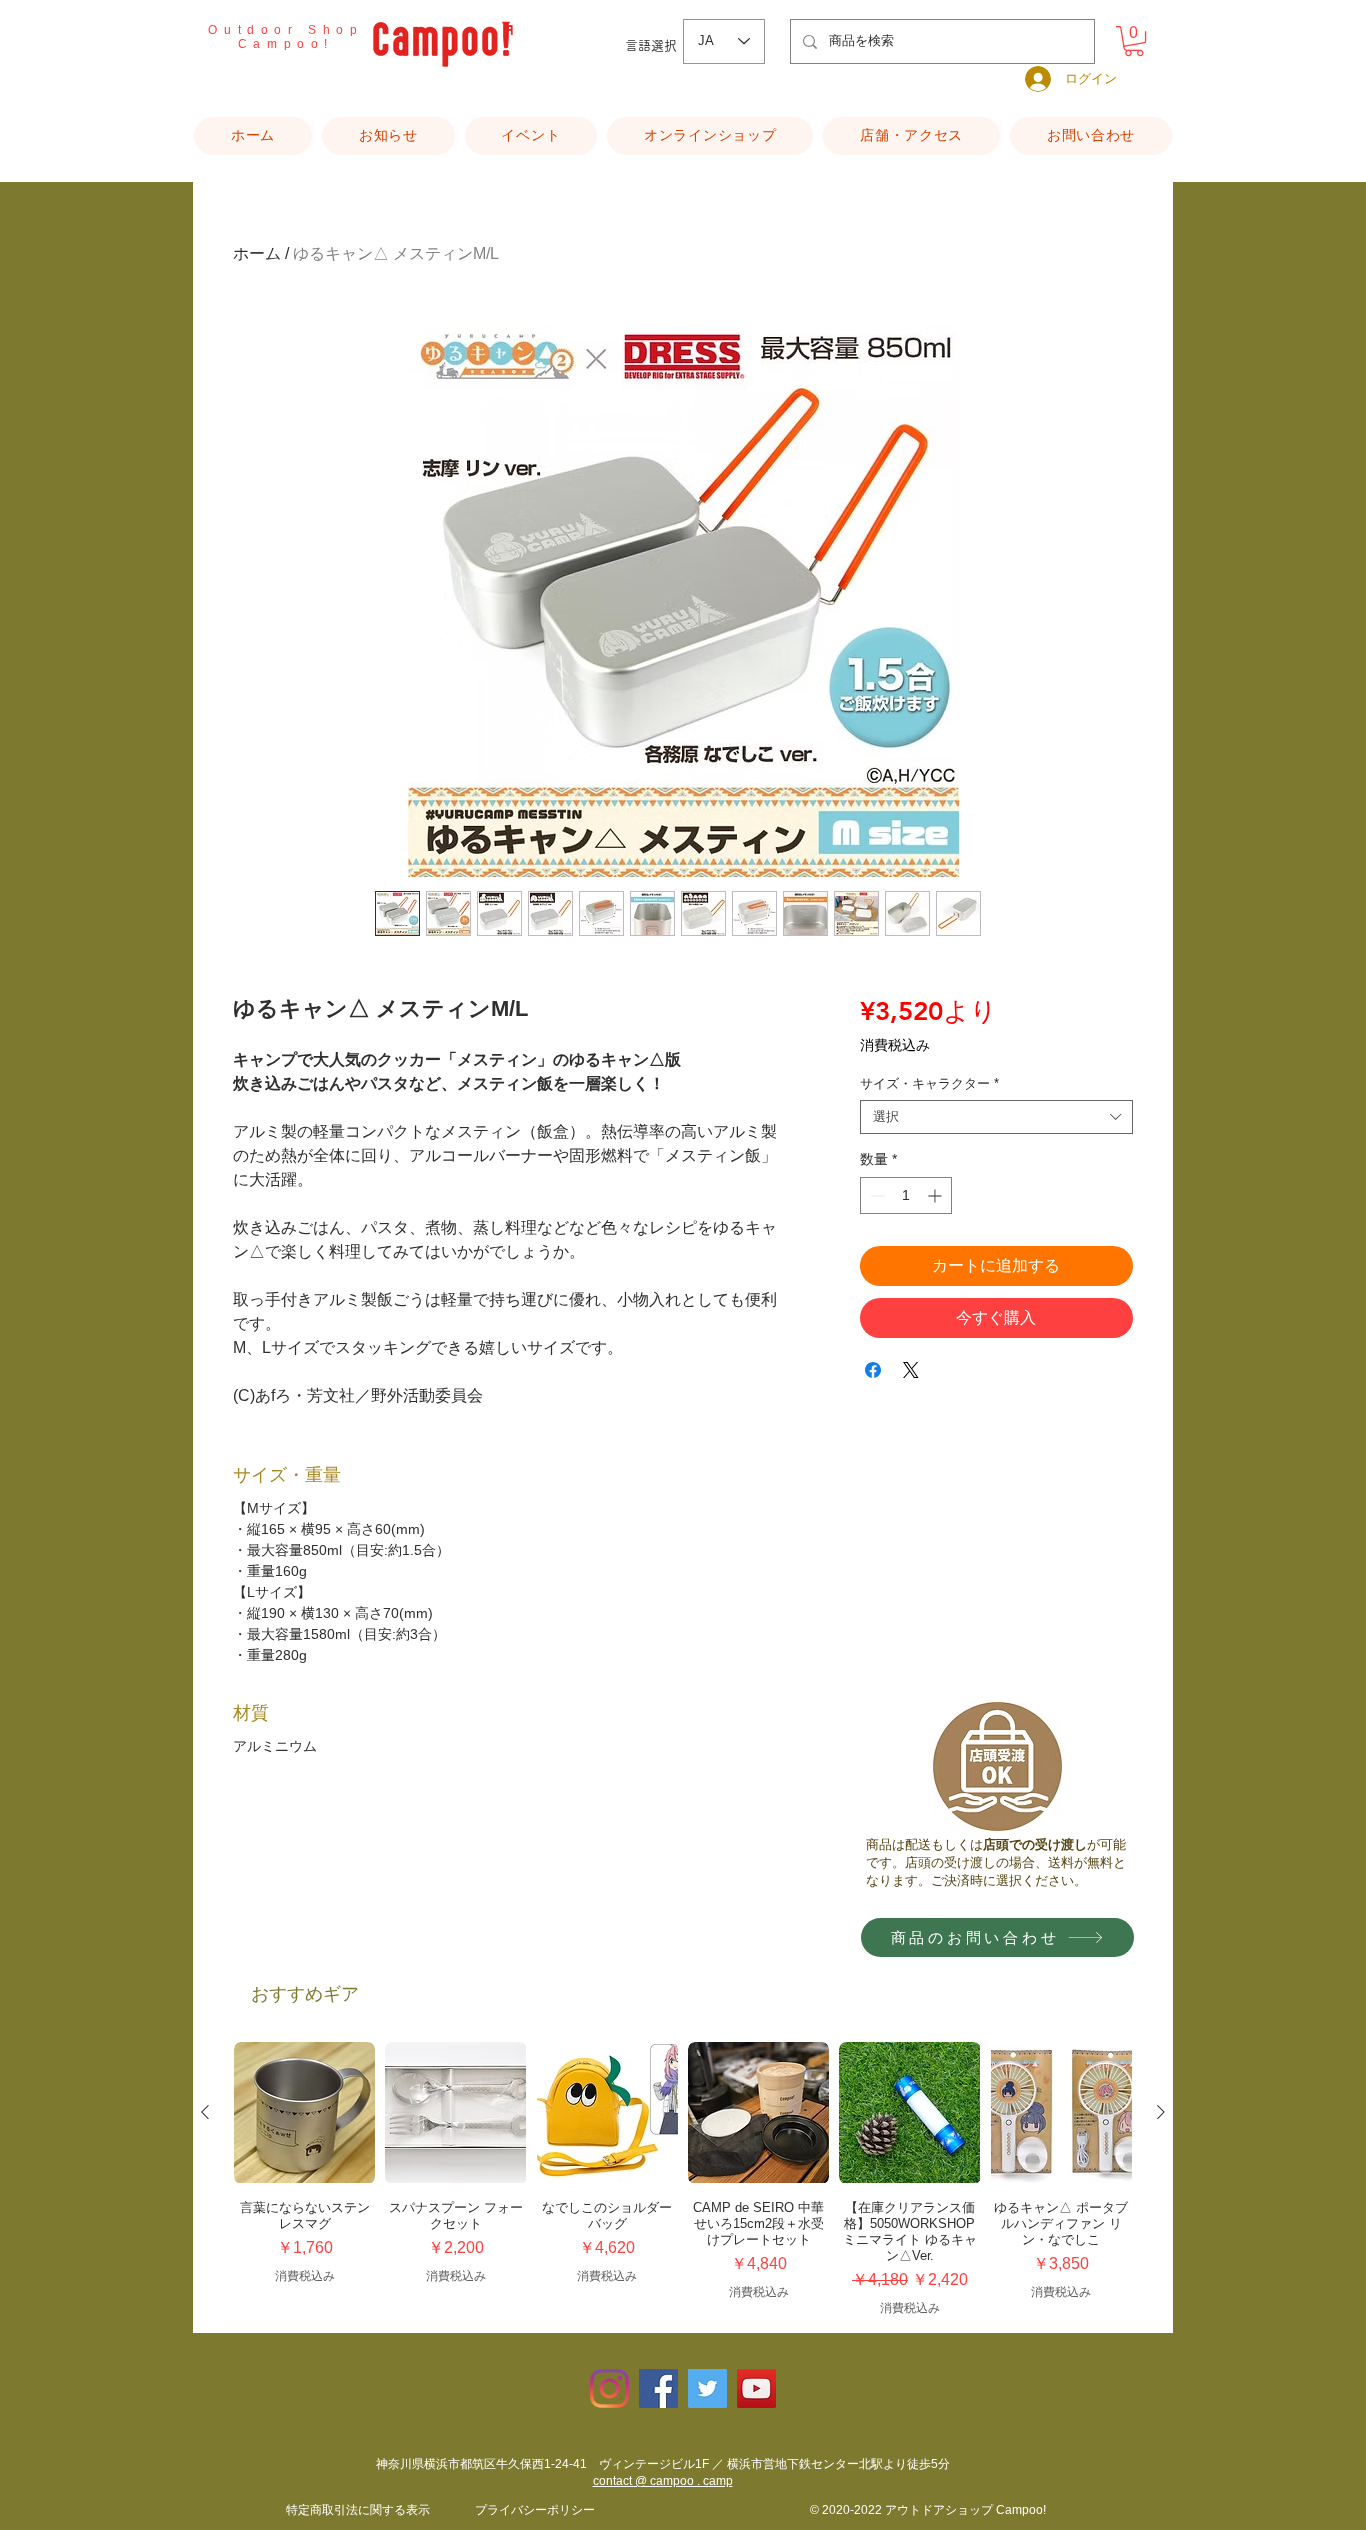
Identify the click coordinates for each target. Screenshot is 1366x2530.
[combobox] (996, 1117)
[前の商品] (205, 2112)
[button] (1134, 41)
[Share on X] (911, 1370)
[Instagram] (609, 2388)
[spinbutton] (906, 1195)
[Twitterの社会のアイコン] (707, 2388)
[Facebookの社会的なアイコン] (658, 2388)
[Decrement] (875, 1195)
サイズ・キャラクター (929, 1083)
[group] (683, 2179)
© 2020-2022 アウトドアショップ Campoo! (928, 2510)
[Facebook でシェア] (873, 1370)
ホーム (257, 253)
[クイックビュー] (304, 2112)
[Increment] (936, 1195)
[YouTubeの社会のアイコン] (756, 2388)
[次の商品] (1161, 2112)
